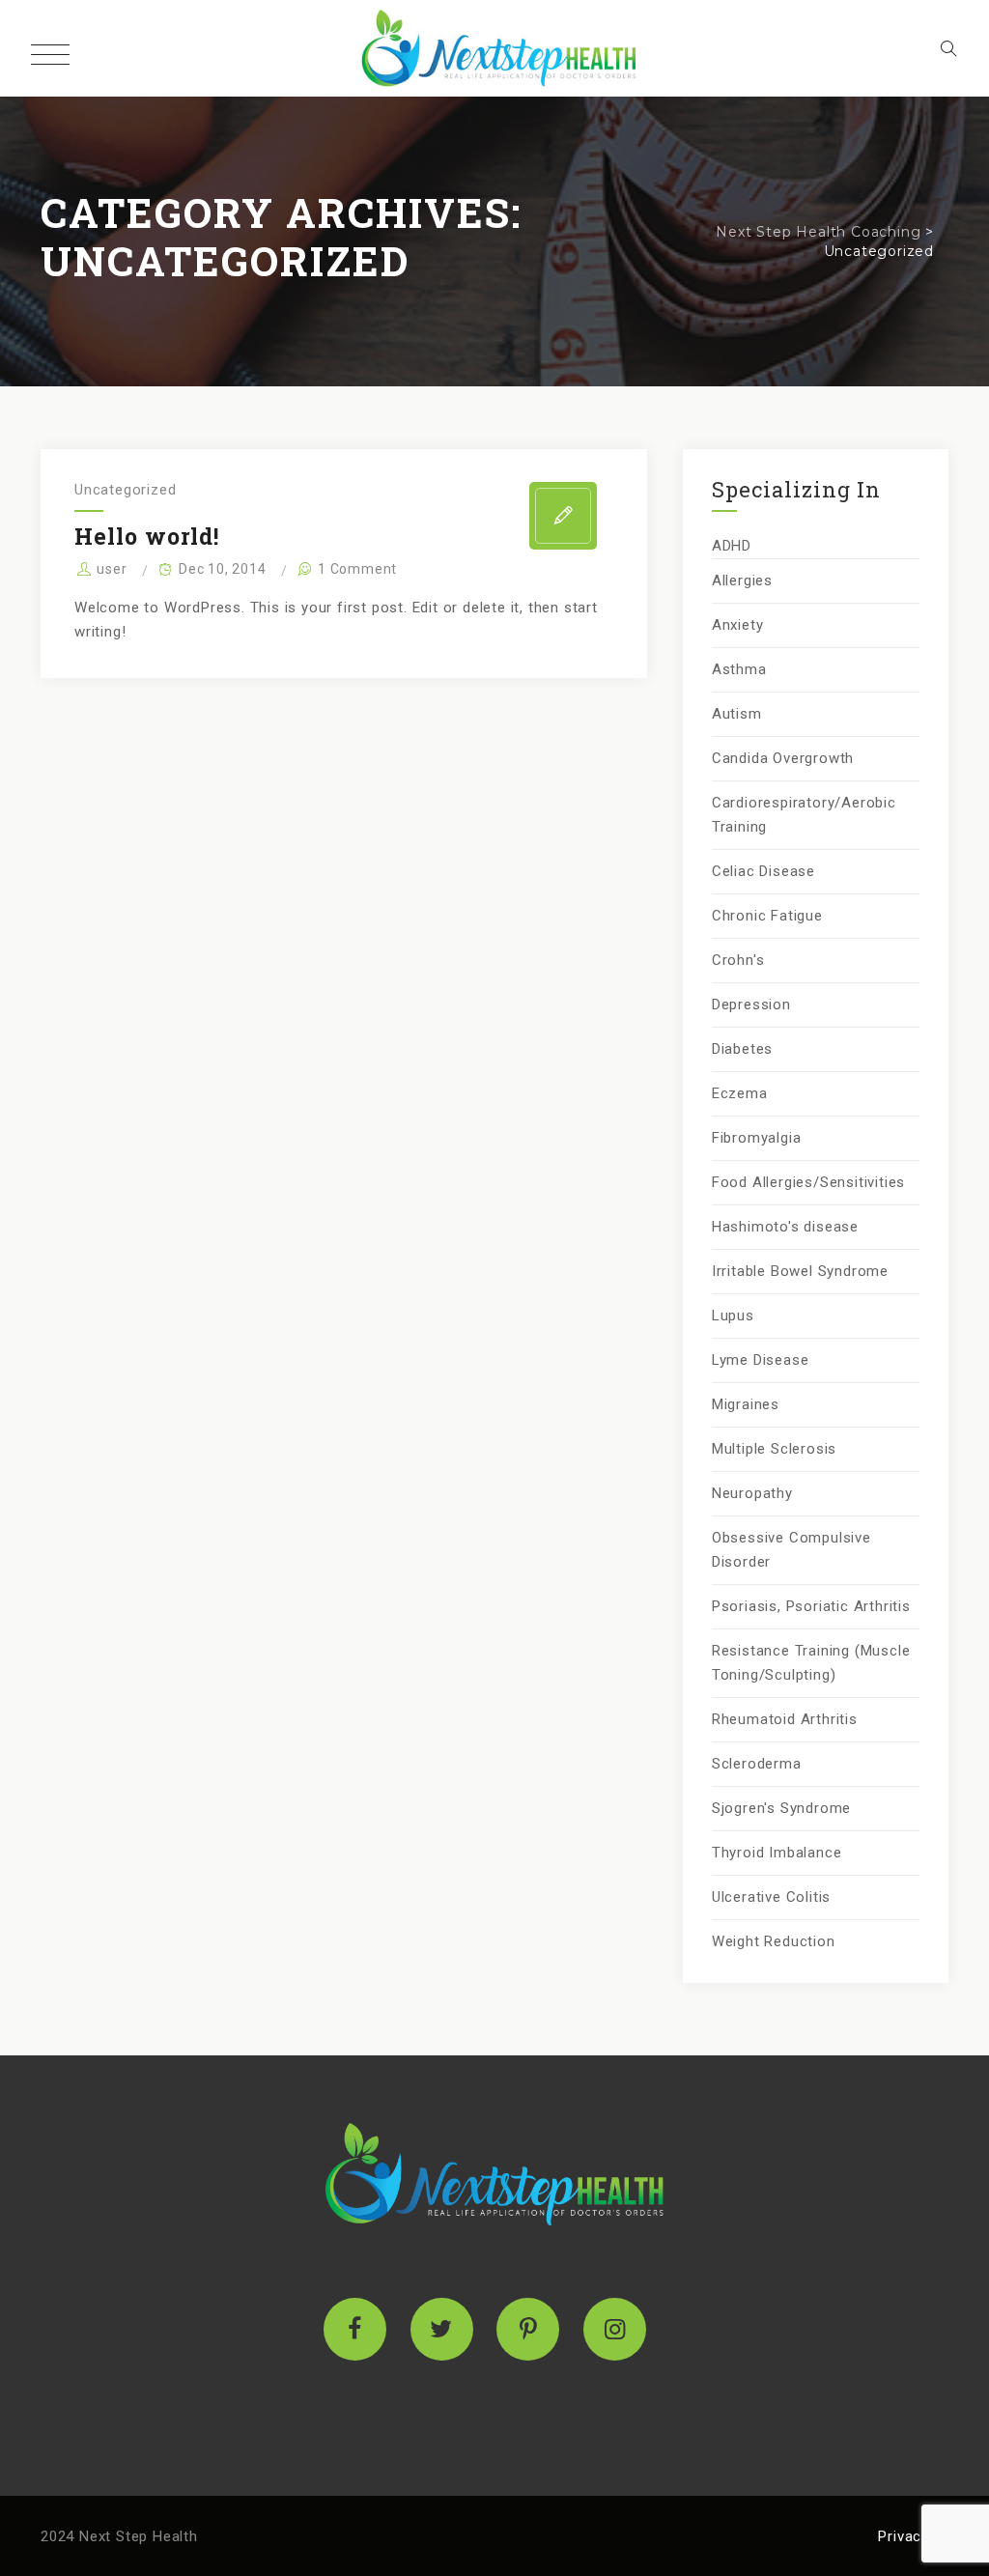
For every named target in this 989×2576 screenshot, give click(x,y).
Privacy (904, 2536)
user (112, 569)
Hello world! (147, 536)
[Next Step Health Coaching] (494, 48)
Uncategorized (125, 490)
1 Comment (357, 569)
